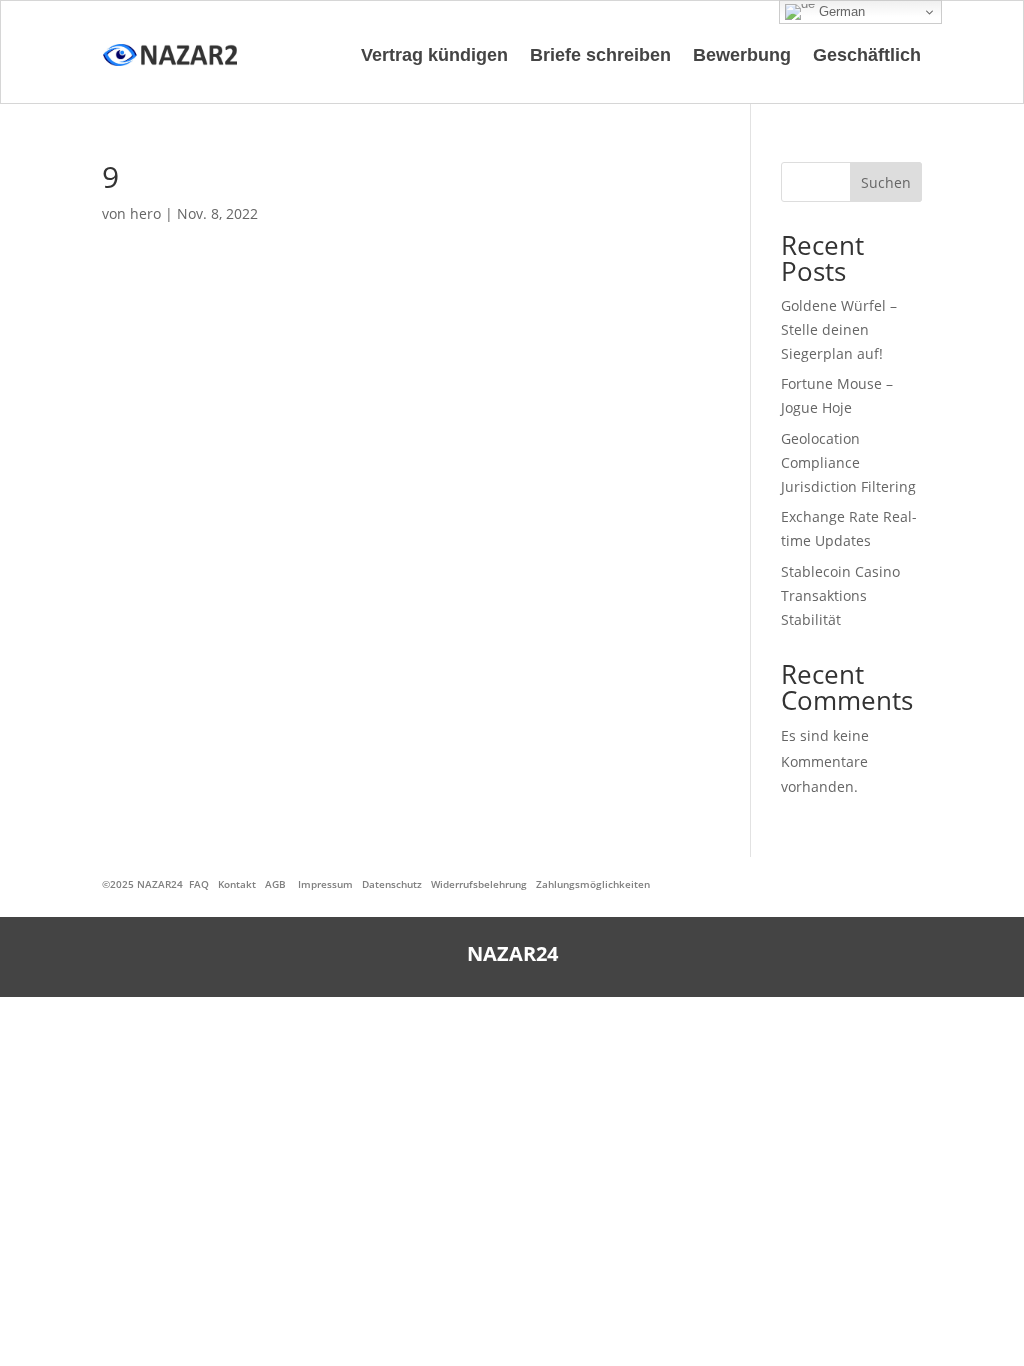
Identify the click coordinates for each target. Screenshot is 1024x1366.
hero (145, 213)
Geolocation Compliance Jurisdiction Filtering (848, 462)
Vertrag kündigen (434, 55)
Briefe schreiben (600, 55)
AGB (275, 884)
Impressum (325, 884)
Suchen (886, 182)
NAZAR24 (160, 884)
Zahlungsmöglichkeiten (593, 884)
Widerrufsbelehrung (479, 884)
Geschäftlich (867, 55)
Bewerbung (742, 55)
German (840, 11)
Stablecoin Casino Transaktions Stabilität (840, 595)
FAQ (199, 884)
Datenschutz (392, 884)
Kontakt (237, 884)
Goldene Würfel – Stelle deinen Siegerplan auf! (839, 329)
